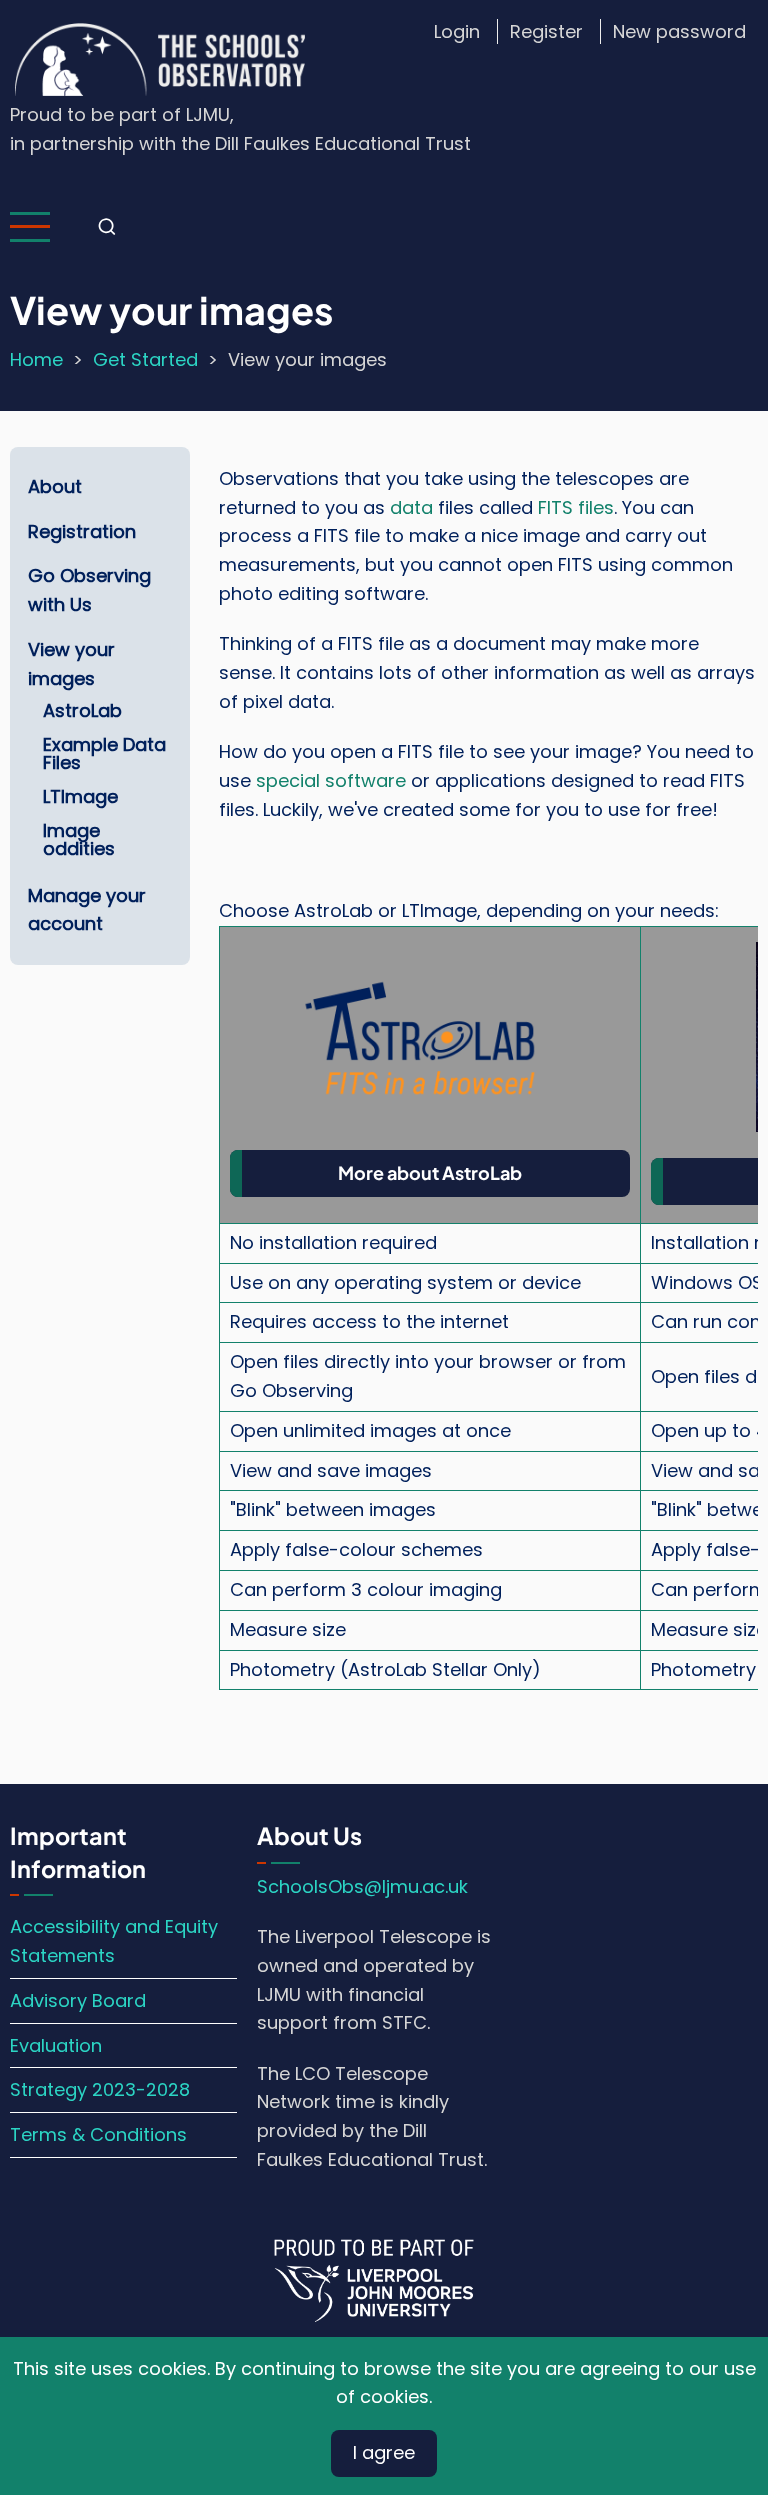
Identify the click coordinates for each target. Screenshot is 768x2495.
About (55, 486)
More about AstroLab (430, 1172)
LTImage (80, 796)
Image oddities (79, 839)
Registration (82, 531)
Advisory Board (78, 2000)
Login (457, 31)
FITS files (576, 507)
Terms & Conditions (98, 2134)
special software (331, 780)
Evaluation (56, 2045)
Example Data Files (104, 753)
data (411, 507)
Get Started (145, 359)
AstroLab (82, 710)
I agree (384, 2452)
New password (679, 31)
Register (546, 31)
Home (36, 359)
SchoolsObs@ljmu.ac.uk (362, 1886)
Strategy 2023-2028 (100, 2089)
